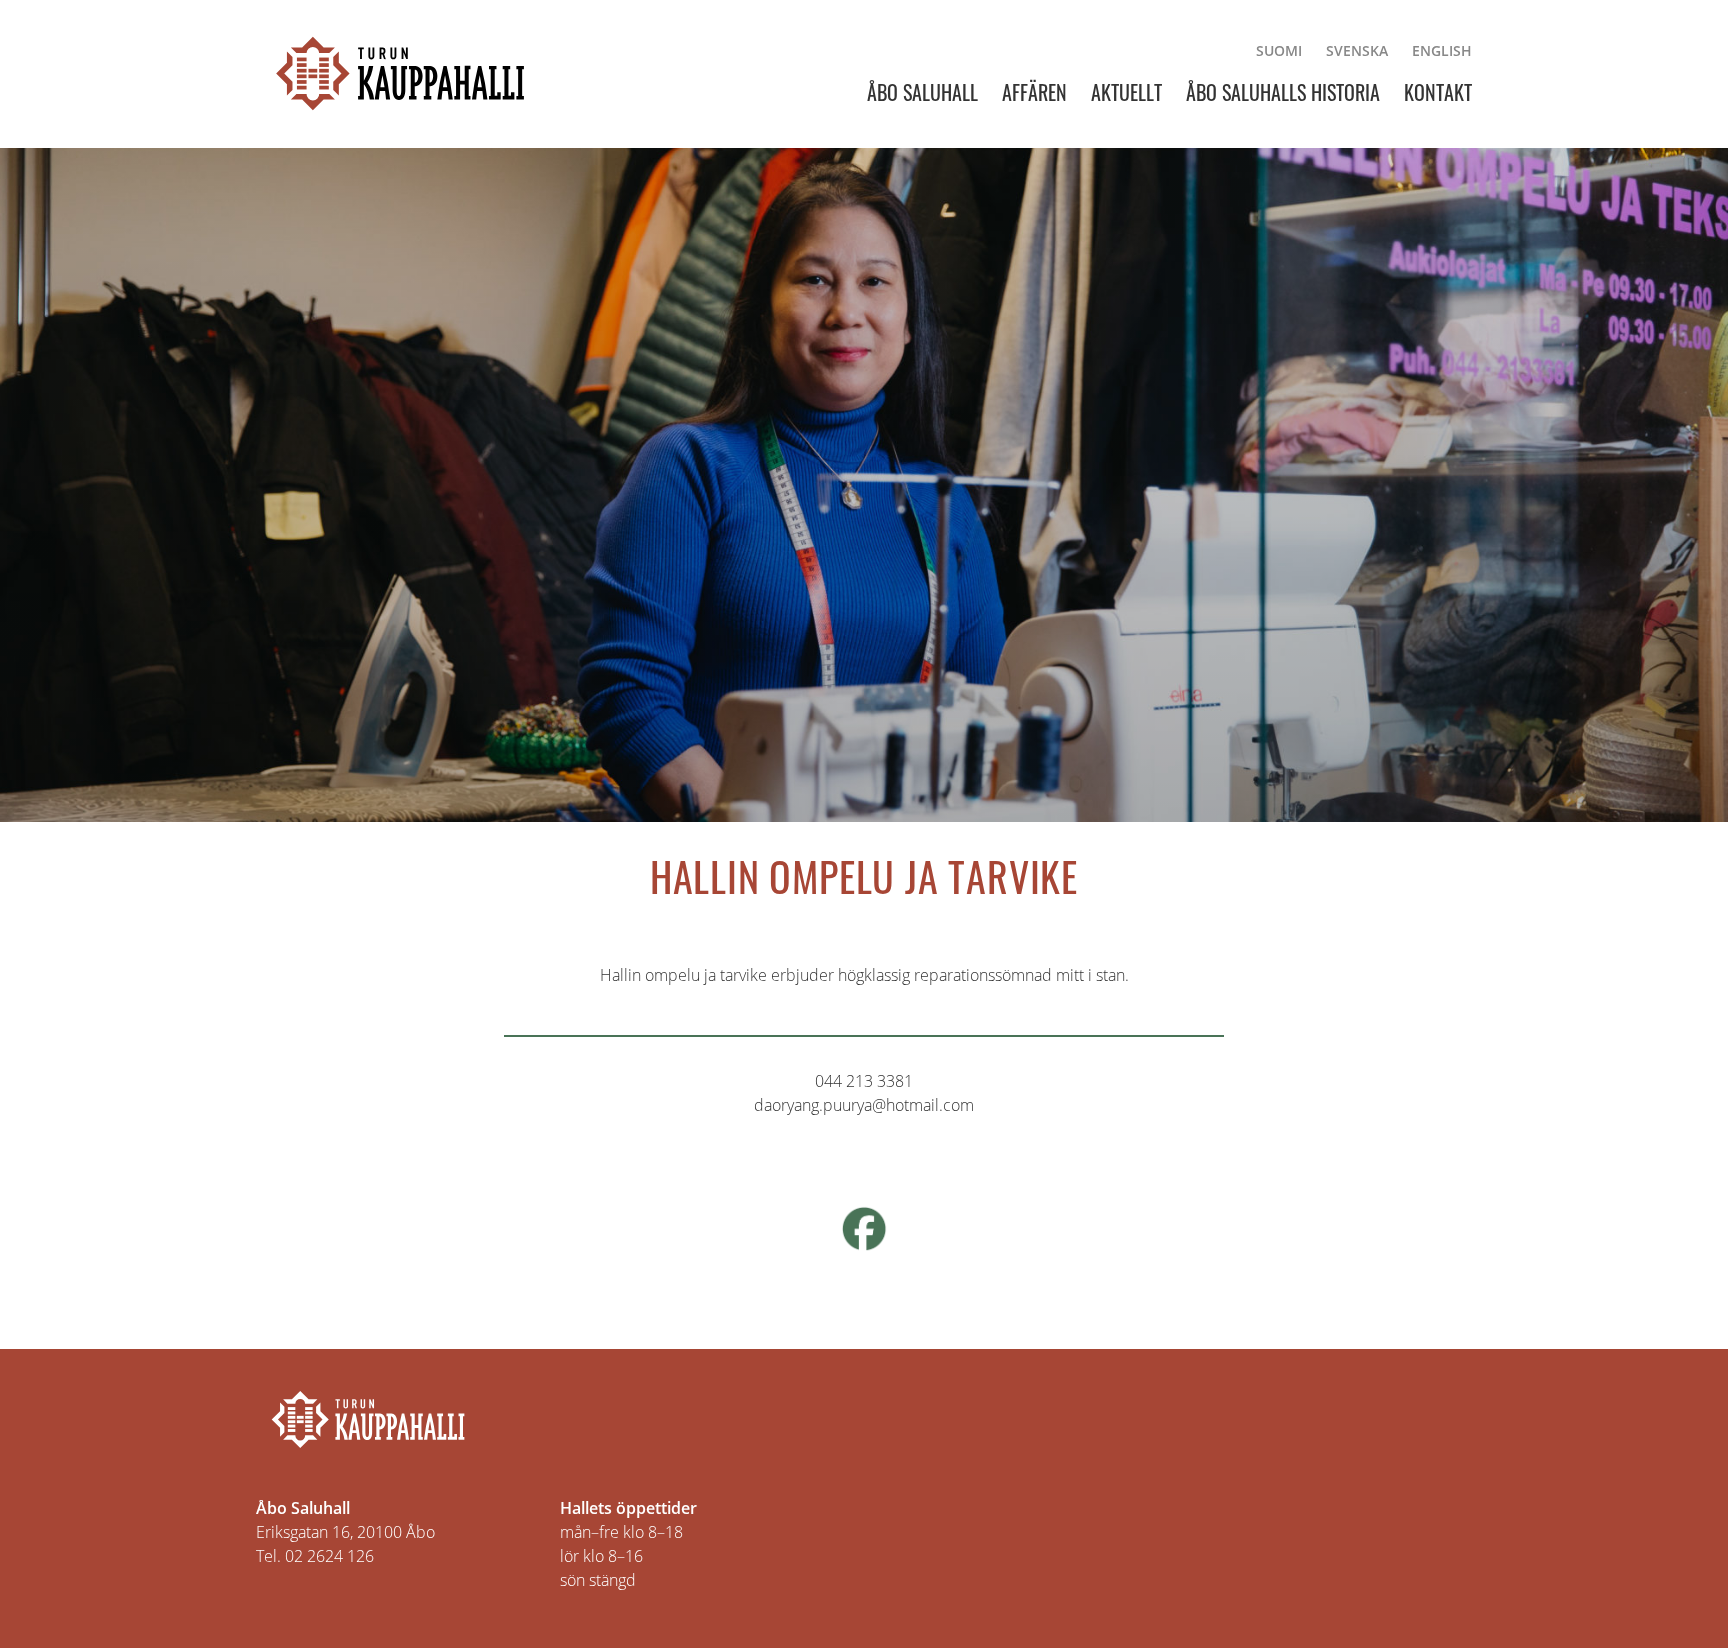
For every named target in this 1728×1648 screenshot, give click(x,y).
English (1442, 50)
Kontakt (1438, 92)
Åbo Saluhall (922, 92)
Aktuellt (1126, 92)
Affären (1034, 92)
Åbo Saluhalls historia (1283, 92)
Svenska (1357, 50)
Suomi (1279, 50)
